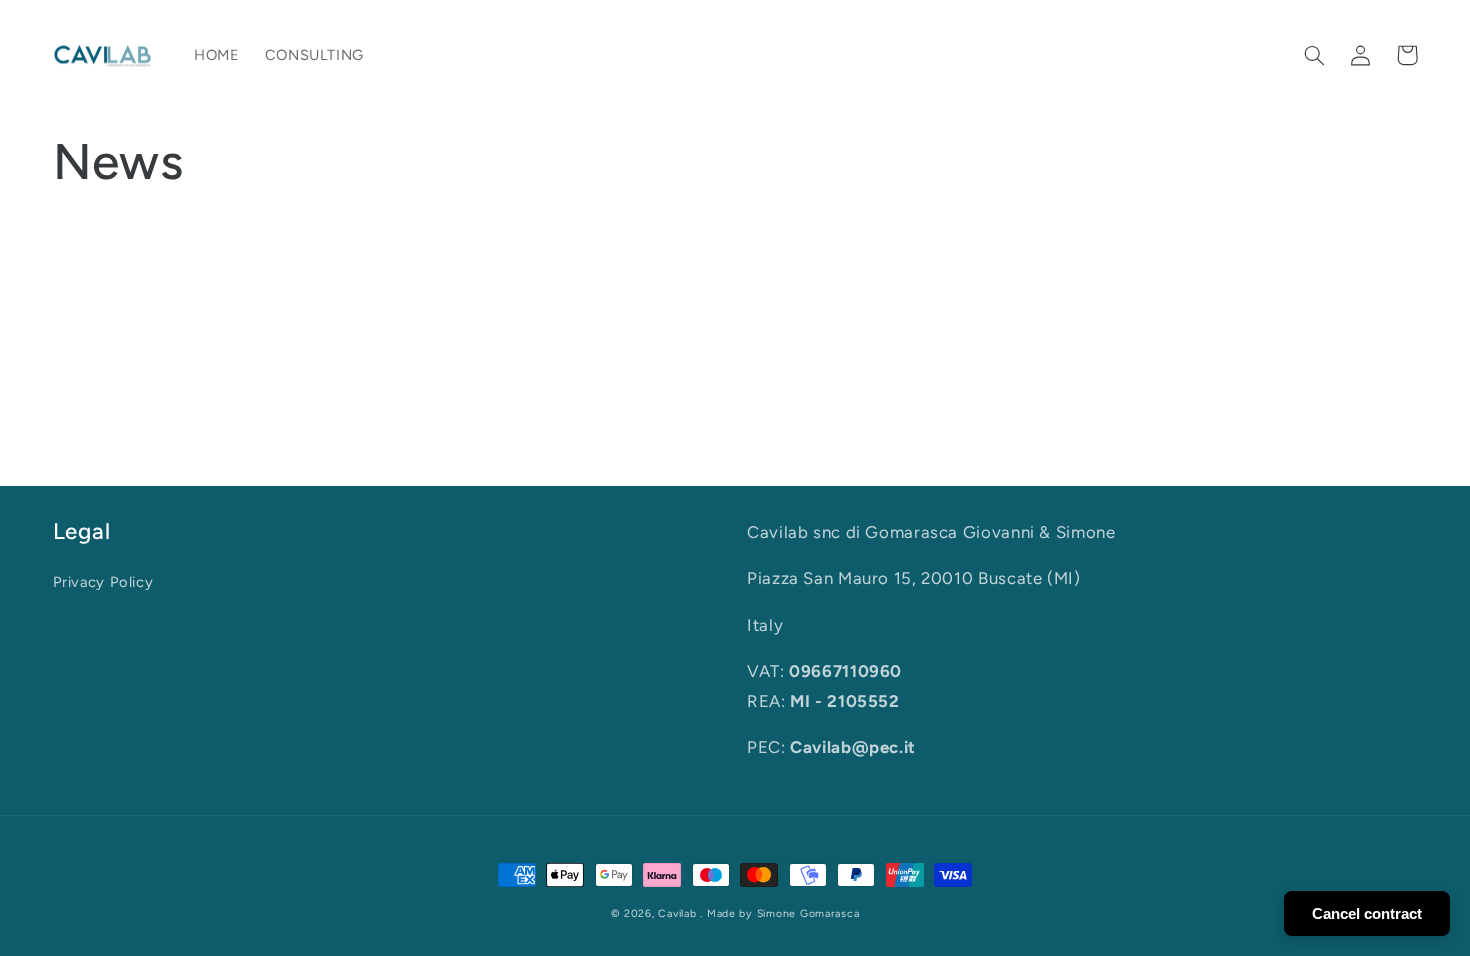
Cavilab (677, 913)
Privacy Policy (103, 582)
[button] (1315, 55)
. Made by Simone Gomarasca (779, 913)
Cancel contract (1367, 913)
